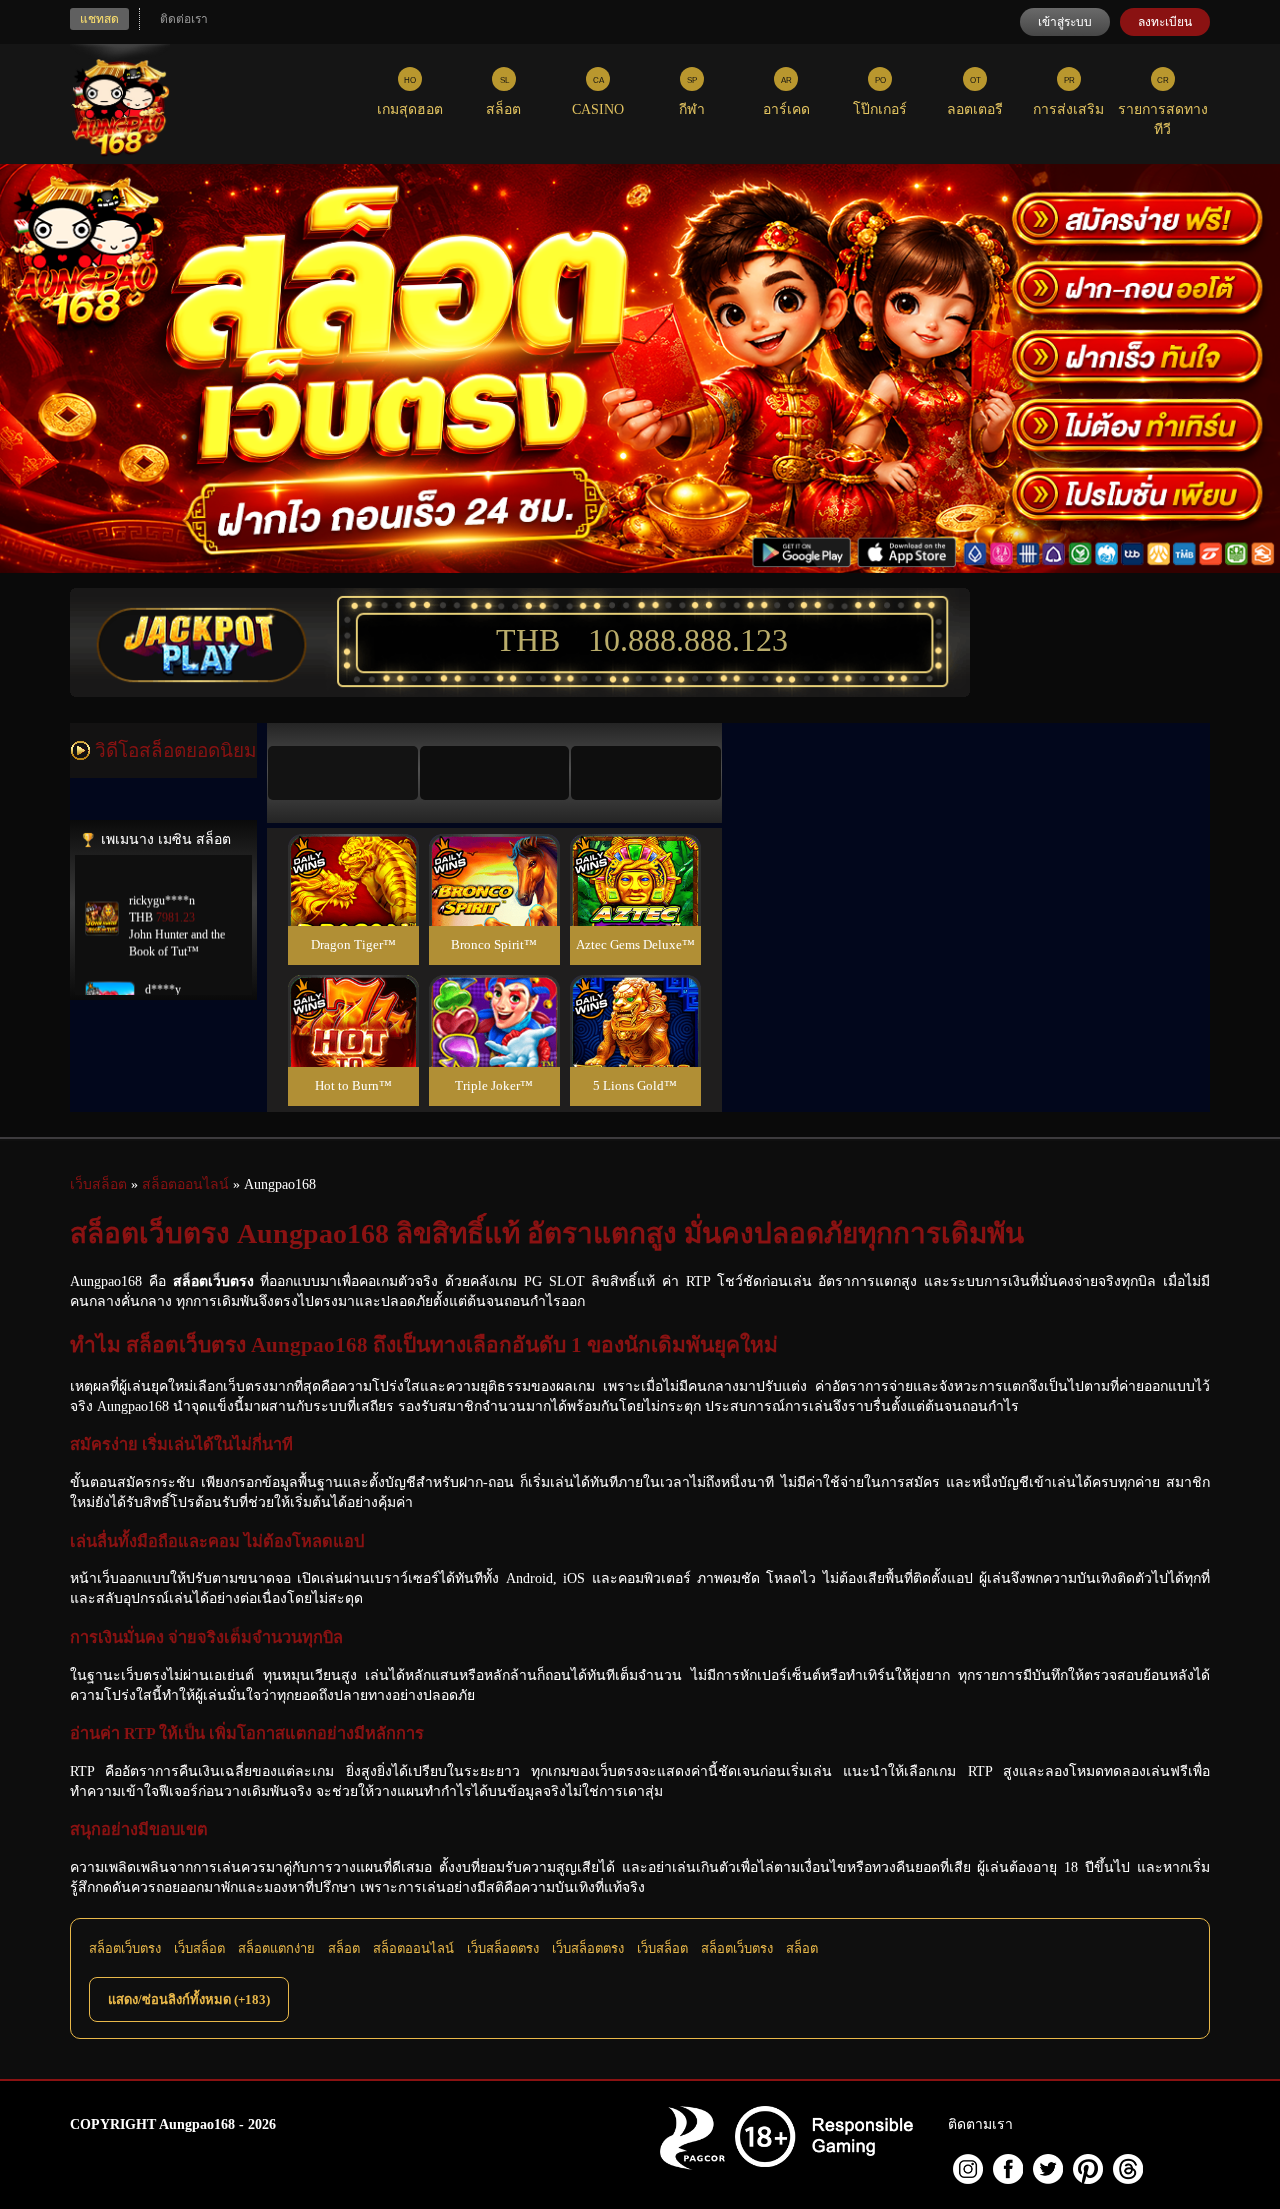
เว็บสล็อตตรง (503, 1948)
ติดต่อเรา (184, 19)
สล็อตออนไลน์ (413, 1948)
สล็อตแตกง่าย (276, 1948)
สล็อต (344, 1948)
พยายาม (353, 856)
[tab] (343, 773)
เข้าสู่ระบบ (1065, 22)
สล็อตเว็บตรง (125, 1948)
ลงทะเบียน (1165, 22)
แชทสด (99, 19)
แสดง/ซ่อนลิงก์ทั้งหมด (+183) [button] (189, 1999)
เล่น (353, 901)
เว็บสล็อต (199, 1948)
